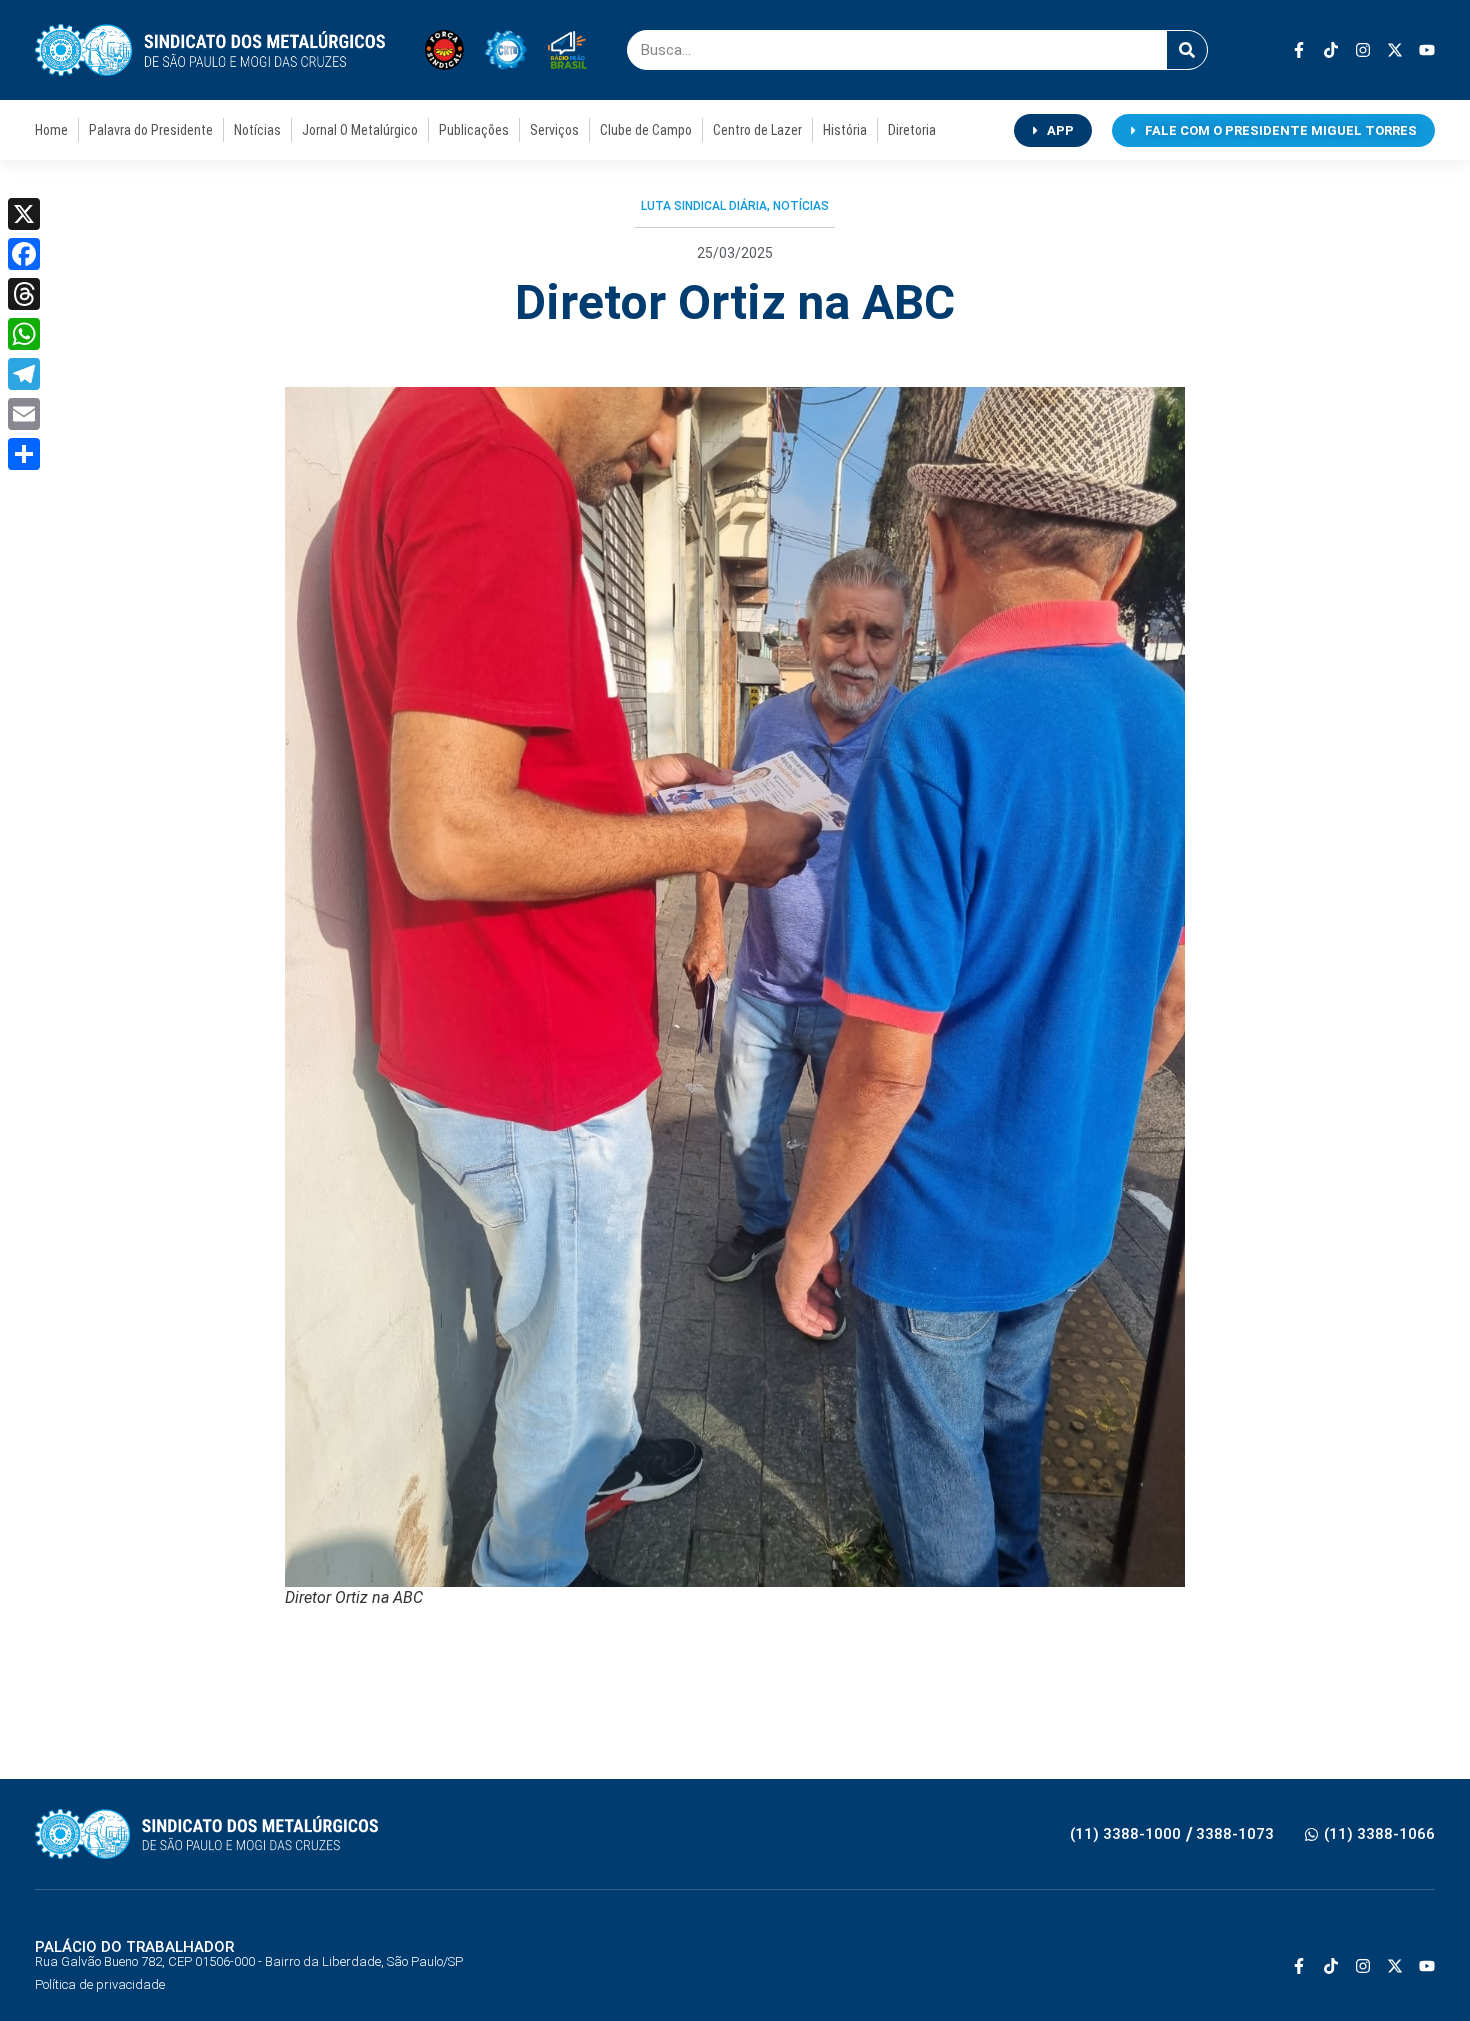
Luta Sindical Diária (704, 206)
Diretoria (912, 130)
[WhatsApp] (24, 334)
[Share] (24, 454)
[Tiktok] (1331, 50)
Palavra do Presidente (151, 130)
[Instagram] (1363, 50)
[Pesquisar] (1187, 50)
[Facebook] (24, 254)
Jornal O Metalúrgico (360, 130)
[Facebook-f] (1299, 50)
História (845, 130)
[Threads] (24, 294)
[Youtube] (1427, 50)
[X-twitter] (1395, 50)
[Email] (24, 414)
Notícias (257, 130)
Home (51, 130)
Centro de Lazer (757, 130)
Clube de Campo (646, 130)
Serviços (554, 130)
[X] (24, 214)
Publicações (474, 130)
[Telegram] (24, 374)
